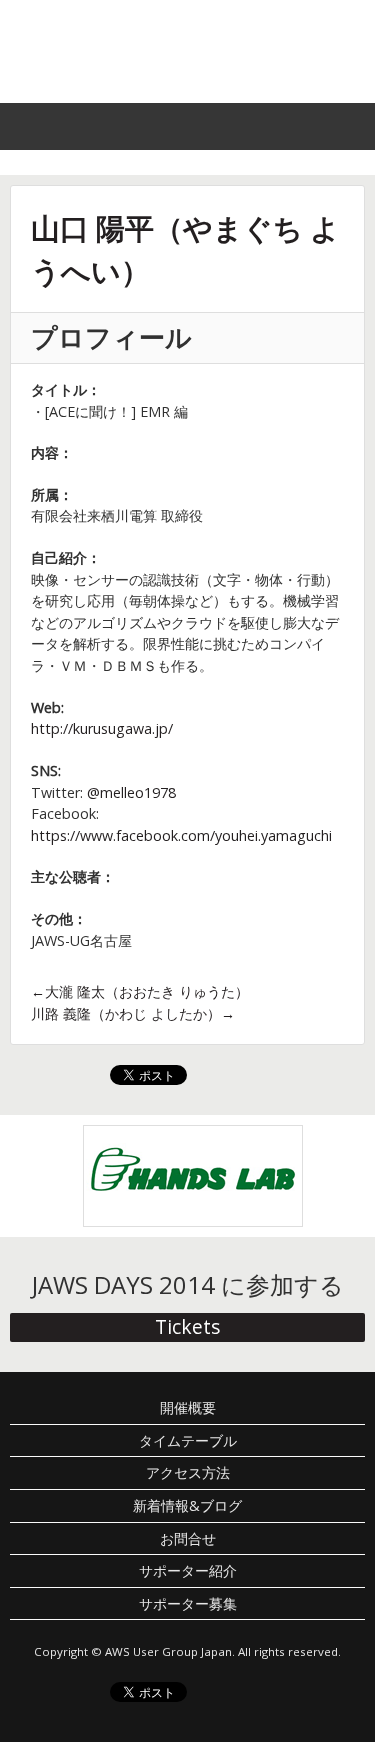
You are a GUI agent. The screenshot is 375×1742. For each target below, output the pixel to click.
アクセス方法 (188, 1472)
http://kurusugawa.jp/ (102, 728)
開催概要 (188, 1407)
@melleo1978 (131, 792)
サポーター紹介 (188, 1570)
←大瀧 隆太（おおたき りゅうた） (140, 991)
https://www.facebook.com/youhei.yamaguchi (181, 835)
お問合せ (188, 1538)
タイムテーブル (188, 1440)
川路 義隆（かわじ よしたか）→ (133, 1013)
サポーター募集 (188, 1603)
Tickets (187, 1326)
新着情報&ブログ (187, 1505)
